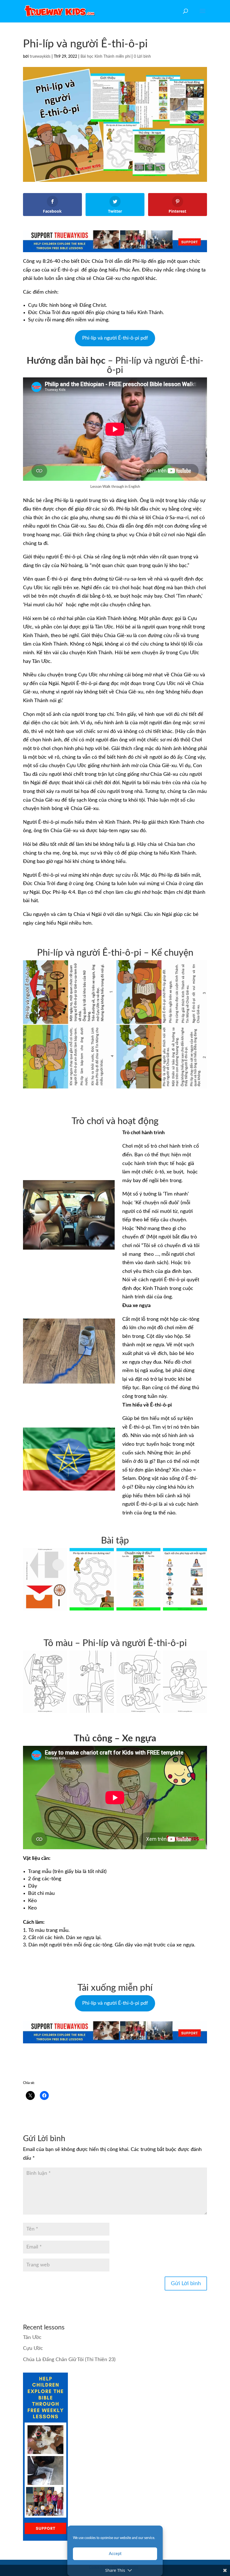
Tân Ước (32, 2338)
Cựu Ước (33, 2348)
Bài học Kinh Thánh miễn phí (105, 57)
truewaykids (40, 57)
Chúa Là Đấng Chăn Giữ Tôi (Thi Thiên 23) (69, 2360)
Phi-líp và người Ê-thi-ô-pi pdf (115, 338)
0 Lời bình (142, 57)
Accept (115, 2554)
